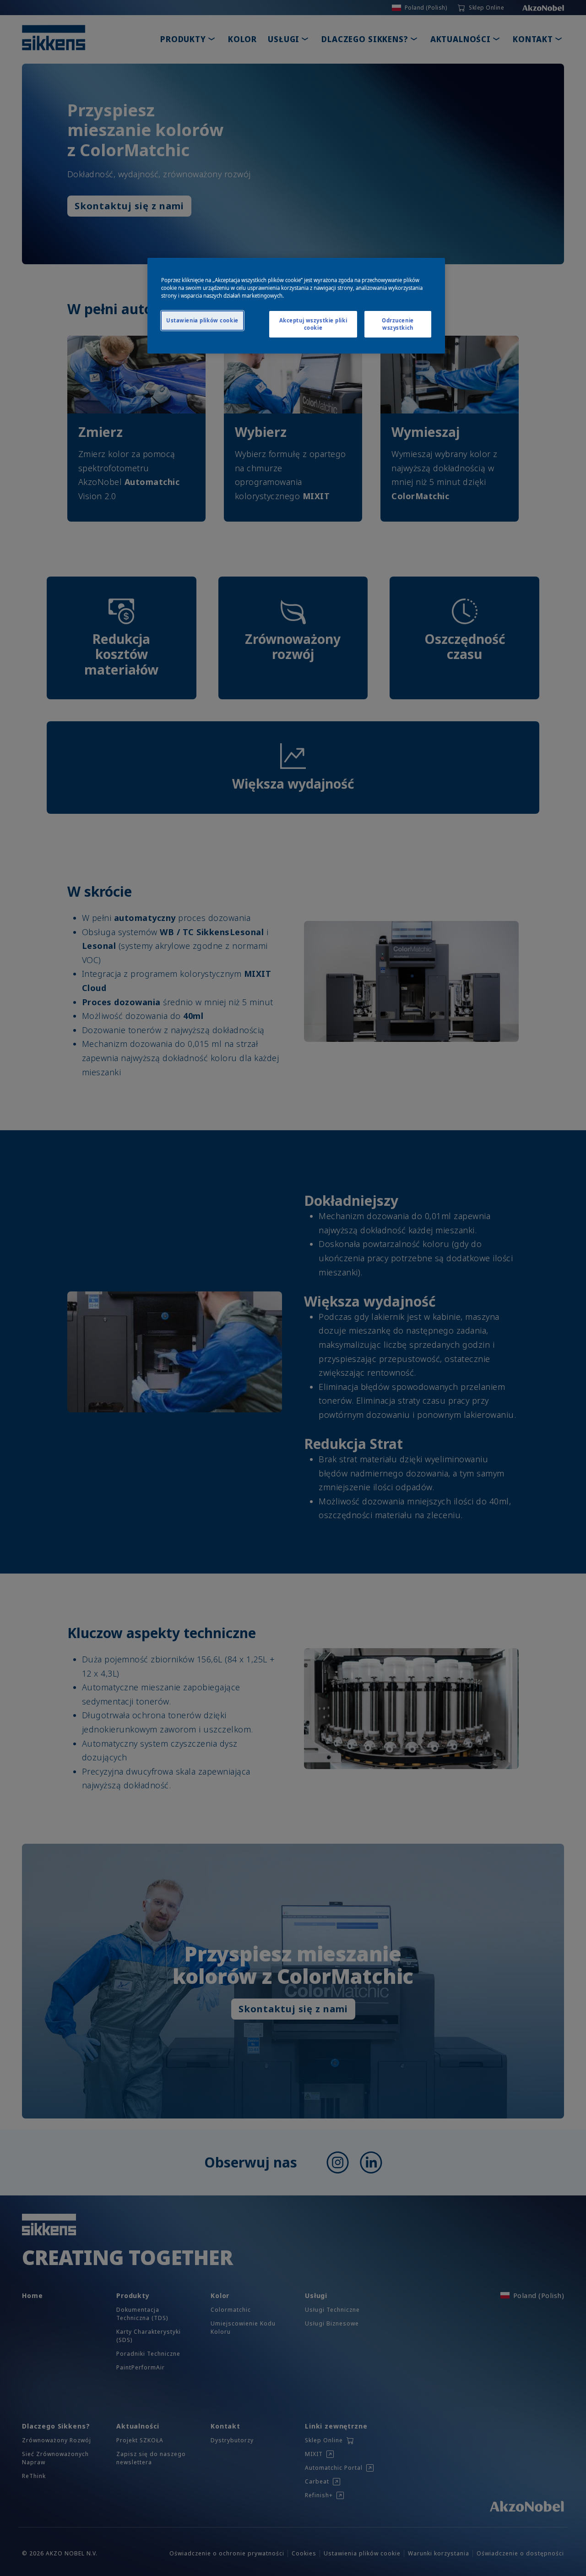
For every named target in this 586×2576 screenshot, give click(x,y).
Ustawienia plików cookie (202, 320)
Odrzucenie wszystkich (398, 324)
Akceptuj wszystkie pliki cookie (313, 324)
